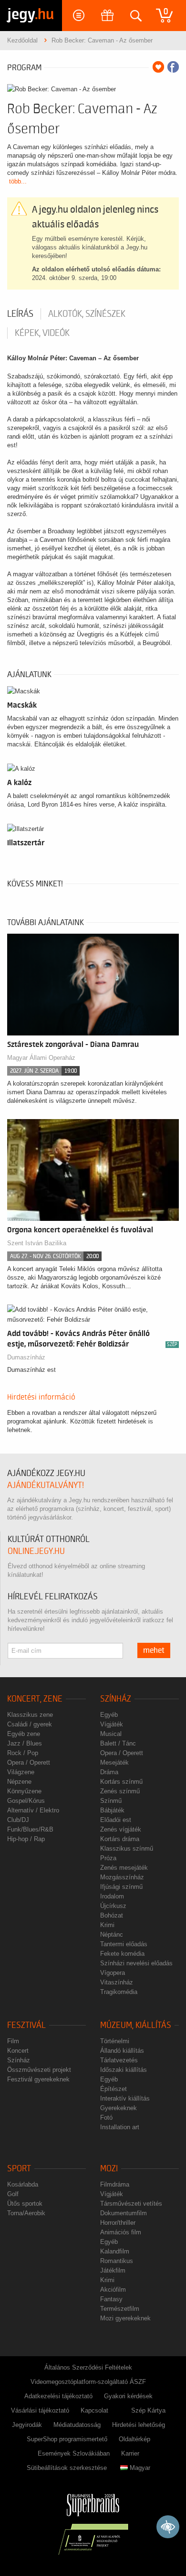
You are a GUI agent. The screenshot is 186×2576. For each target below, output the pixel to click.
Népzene (19, 1782)
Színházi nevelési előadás (136, 1963)
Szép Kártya (148, 2410)
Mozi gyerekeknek (125, 2318)
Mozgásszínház (122, 1877)
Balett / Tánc (118, 1743)
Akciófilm (113, 2290)
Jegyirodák (27, 2425)
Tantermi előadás (124, 1944)
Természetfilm (120, 2309)
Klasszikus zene (30, 1715)
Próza (108, 1858)
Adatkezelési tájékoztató (58, 2396)
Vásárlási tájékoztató (40, 2410)
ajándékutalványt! (46, 1485)
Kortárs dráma (120, 1839)
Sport (19, 2169)
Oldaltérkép (134, 2439)
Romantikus (117, 2261)
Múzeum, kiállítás (136, 2025)
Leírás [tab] (20, 314)
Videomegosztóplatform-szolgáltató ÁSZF (88, 2382)
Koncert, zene (35, 1699)
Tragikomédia (119, 1992)
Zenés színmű (120, 1791)
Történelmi (115, 2041)
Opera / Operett (29, 1762)
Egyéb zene (24, 1734)
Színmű (111, 1801)
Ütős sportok (25, 2204)
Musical (111, 1734)
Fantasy (111, 2299)
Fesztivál (26, 2025)
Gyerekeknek (119, 2108)
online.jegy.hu (36, 1551)
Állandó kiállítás (122, 2051)
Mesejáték (114, 1762)
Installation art (120, 2127)
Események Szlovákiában (74, 2453)
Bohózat (112, 1915)
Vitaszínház (117, 1982)
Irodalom (112, 1896)
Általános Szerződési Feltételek (88, 2367)
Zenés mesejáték (124, 1868)
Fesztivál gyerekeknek (38, 2079)
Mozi (109, 2169)
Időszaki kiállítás (124, 2070)
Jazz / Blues (25, 1743)
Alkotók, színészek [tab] (87, 314)
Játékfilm (113, 2270)
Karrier (130, 2453)
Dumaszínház (26, 1357)
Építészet (114, 2089)
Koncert (18, 2051)
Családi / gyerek (30, 1724)
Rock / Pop (23, 1753)
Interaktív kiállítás (125, 2098)
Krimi (107, 1925)
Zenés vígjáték (121, 1829)
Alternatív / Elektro (33, 1810)
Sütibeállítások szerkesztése (67, 2468)
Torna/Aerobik (26, 2213)
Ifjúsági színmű (121, 1887)
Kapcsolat (94, 2410)
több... (18, 181)
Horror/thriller (118, 2223)
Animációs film (121, 2232)
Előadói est (116, 1820)
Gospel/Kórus (26, 1801)
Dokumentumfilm (124, 2213)
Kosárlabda (23, 2184)
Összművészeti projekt (39, 2070)
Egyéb (109, 1715)
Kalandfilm (115, 2251)
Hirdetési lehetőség (139, 2425)
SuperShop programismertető (67, 2439)
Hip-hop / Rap (26, 1839)
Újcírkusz (113, 1906)
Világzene (21, 1772)
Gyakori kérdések (128, 2396)
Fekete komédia (122, 1954)
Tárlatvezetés (119, 2060)
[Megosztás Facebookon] (173, 67)
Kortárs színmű (121, 1782)
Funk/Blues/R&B (30, 1829)
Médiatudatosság (77, 2425)
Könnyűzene (24, 1791)
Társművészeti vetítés (131, 2204)
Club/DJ (18, 1820)
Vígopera (113, 1973)
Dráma (109, 1772)
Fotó (106, 2118)
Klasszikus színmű (127, 1848)
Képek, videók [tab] (42, 333)
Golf (13, 2194)
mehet (154, 1650)
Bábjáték (112, 1810)
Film (13, 2041)
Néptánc (112, 1935)
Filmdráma (115, 2184)
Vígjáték (112, 1724)
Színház (116, 1699)
